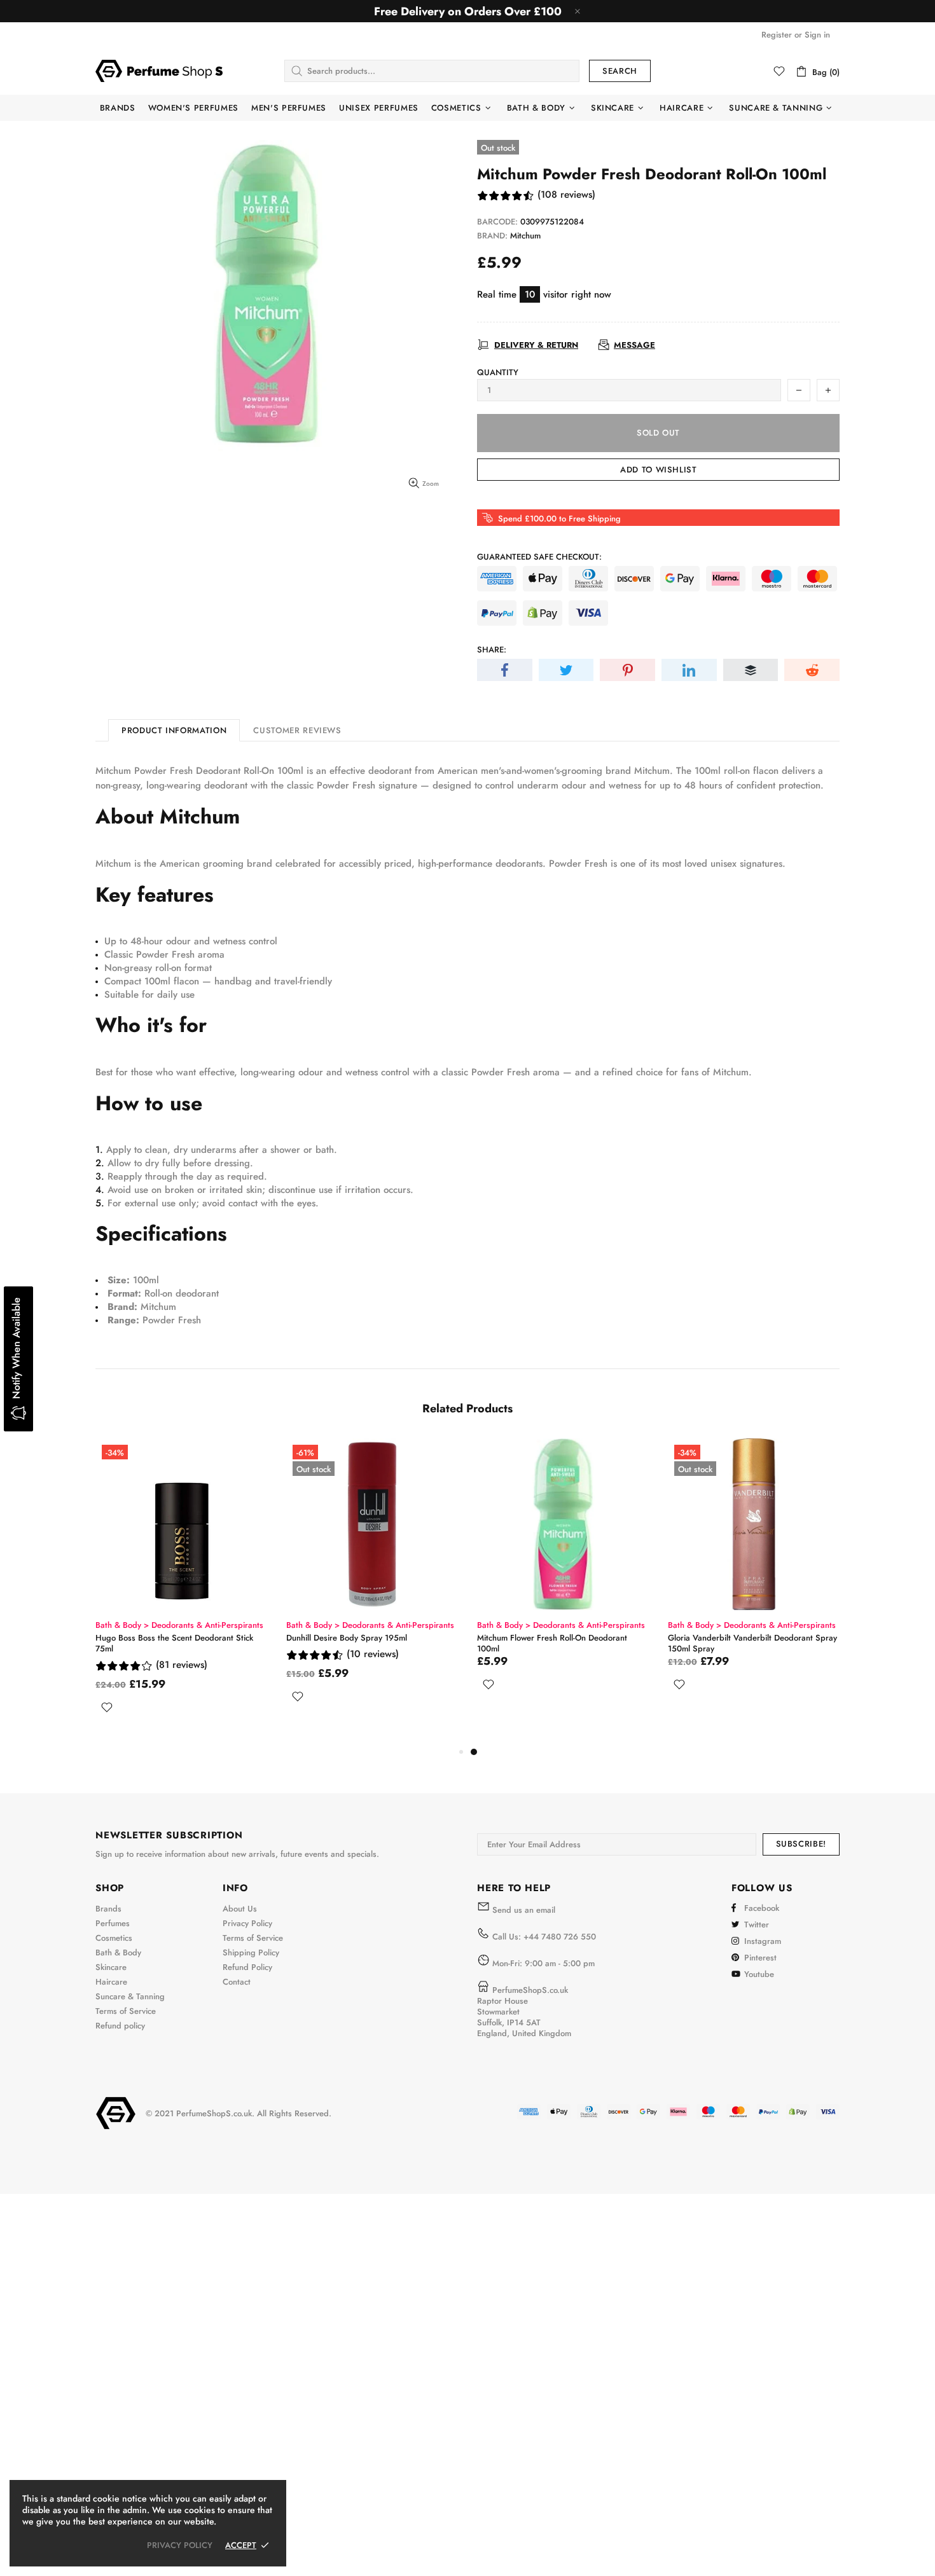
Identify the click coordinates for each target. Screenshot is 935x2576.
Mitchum (525, 236)
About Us (240, 1909)
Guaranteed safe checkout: (539, 557)
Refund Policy (247, 1967)
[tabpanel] (181, 1591)
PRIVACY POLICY (180, 2545)
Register (777, 35)
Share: (492, 650)
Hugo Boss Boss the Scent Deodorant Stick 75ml (556, 1643)
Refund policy (120, 2026)
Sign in (817, 35)
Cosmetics (114, 1938)
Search (620, 71)
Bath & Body (118, 1953)
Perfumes (113, 1923)
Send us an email (524, 1910)
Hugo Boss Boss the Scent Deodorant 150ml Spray (177, 1643)
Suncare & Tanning (130, 1996)
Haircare (111, 1982)
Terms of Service (126, 2011)
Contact (237, 1982)
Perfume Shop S (159, 71)
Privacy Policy (247, 1923)
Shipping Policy (251, 1953)
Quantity (498, 372)
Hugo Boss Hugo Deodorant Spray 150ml (363, 1638)
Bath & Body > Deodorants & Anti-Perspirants (179, 1625)
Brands (108, 1909)
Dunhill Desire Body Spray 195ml (728, 1638)
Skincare (111, 1967)
